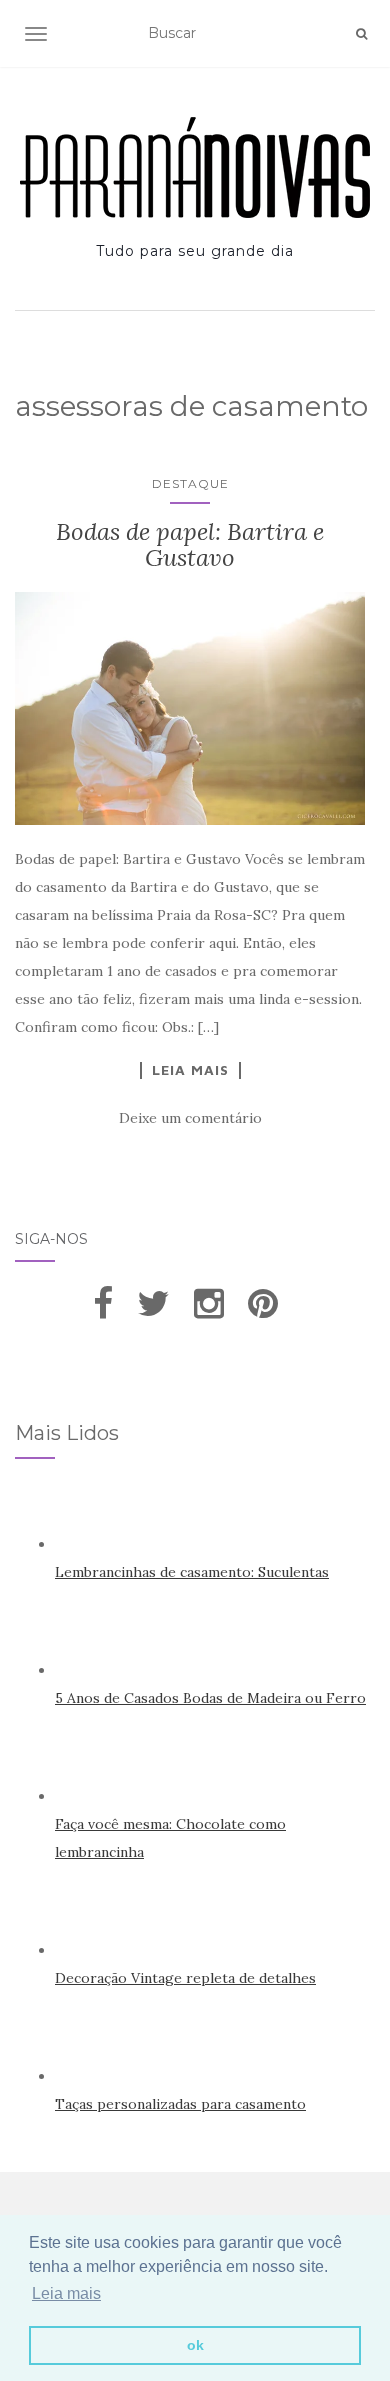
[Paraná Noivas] (195, 167)
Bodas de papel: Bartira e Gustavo (190, 544)
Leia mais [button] (66, 2293)
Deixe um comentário (190, 1118)
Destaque (190, 483)
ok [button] (195, 2345)
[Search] (361, 34)
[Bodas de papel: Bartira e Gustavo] (190, 709)
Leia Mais (190, 1070)
